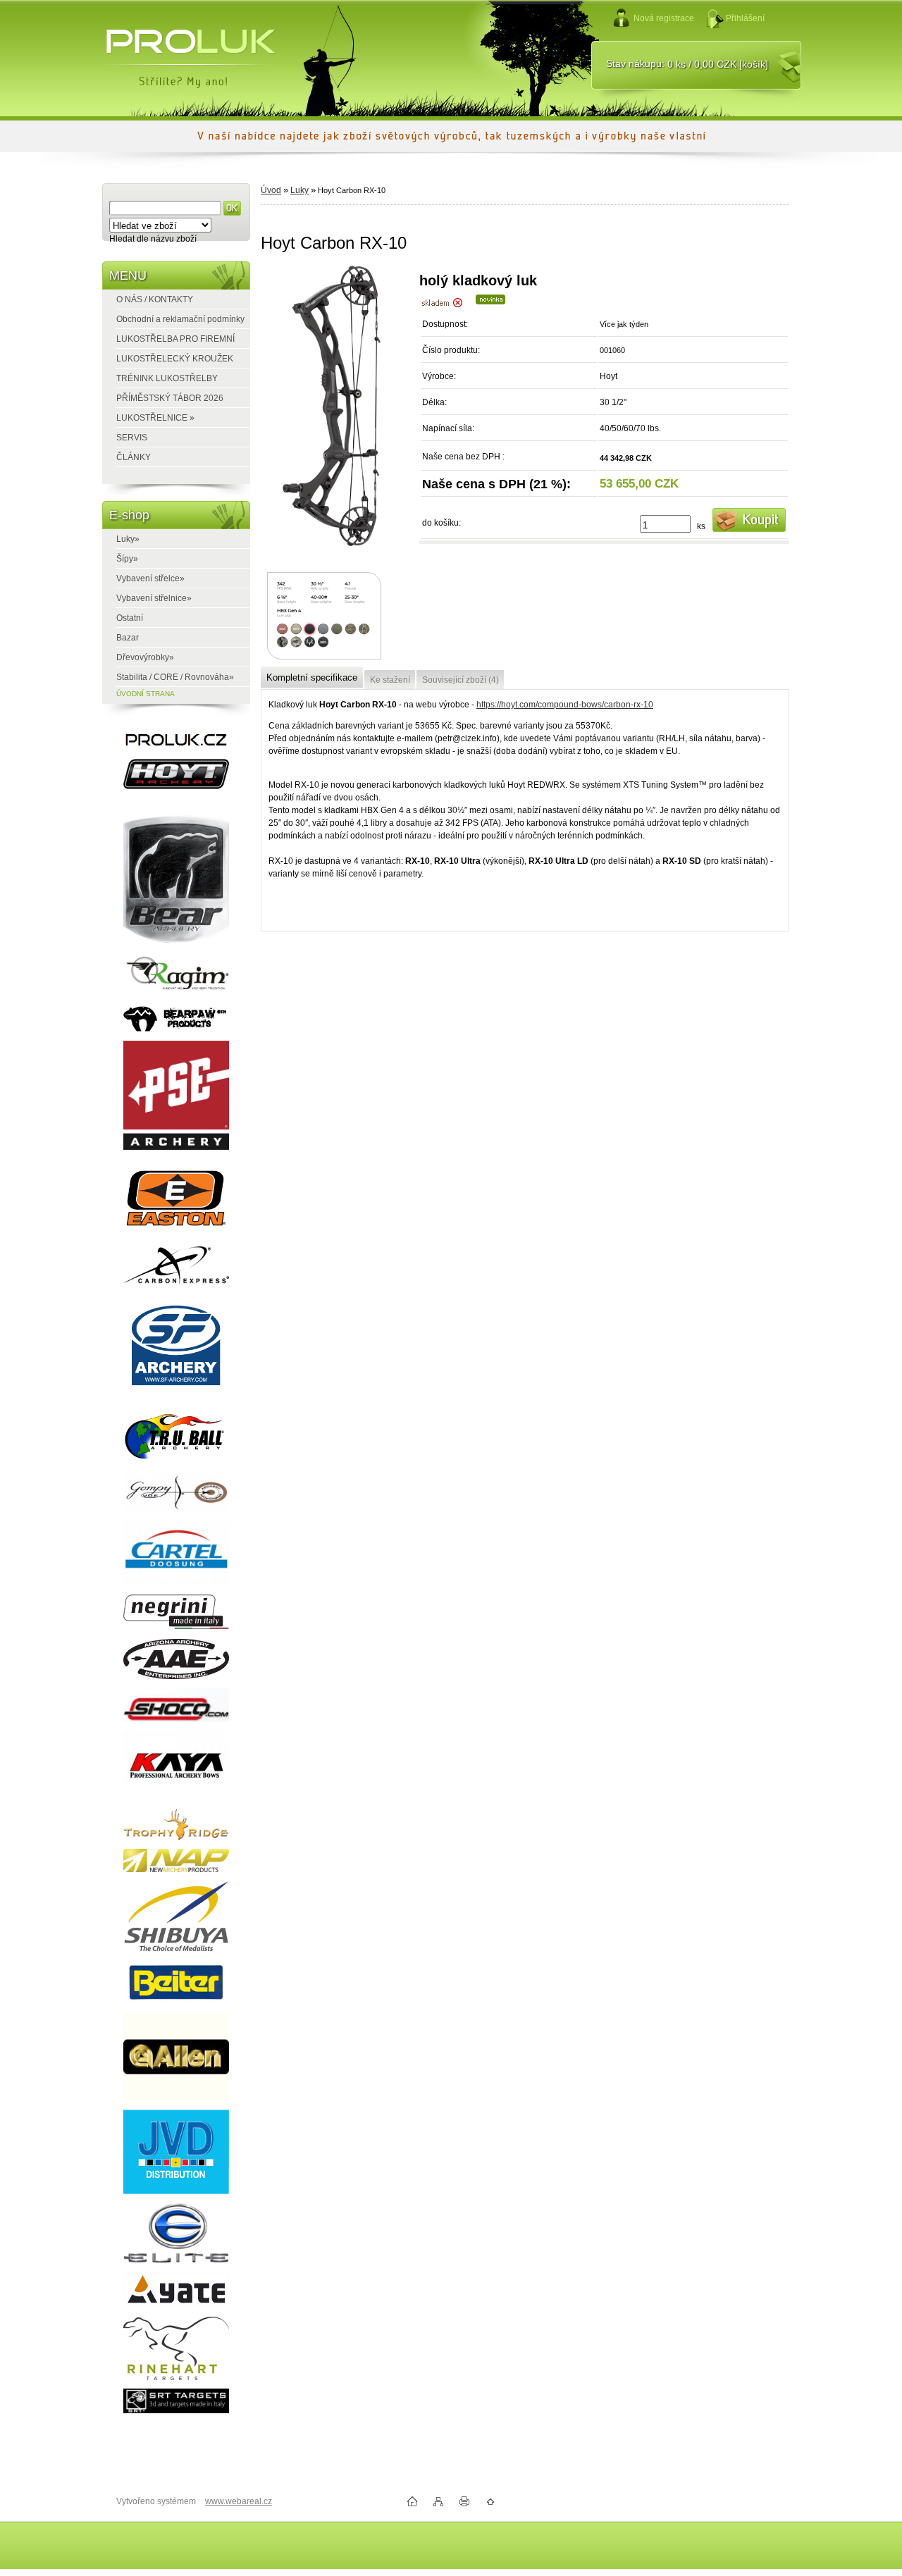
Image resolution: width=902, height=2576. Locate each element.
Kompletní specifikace (312, 677)
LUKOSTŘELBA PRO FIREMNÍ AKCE (168, 341)
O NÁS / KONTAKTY (155, 299)
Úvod (271, 190)
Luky (299, 190)
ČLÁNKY (134, 457)
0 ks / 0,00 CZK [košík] (718, 64)
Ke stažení (390, 680)
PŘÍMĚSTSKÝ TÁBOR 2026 (170, 398)
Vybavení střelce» (150, 578)
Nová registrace (664, 18)
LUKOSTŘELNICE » (155, 418)
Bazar (128, 638)
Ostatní (130, 618)
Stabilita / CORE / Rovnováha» (175, 677)
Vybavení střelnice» (154, 598)
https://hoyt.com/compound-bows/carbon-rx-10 (565, 705)
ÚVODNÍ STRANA (146, 694)
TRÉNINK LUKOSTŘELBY (167, 378)
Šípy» (127, 559)
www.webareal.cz (239, 2501)
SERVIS (132, 438)
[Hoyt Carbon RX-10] (334, 410)
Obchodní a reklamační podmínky (180, 319)
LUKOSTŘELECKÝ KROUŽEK (175, 359)
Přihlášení (745, 18)
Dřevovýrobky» (145, 657)
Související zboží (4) (461, 680)
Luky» (128, 539)
